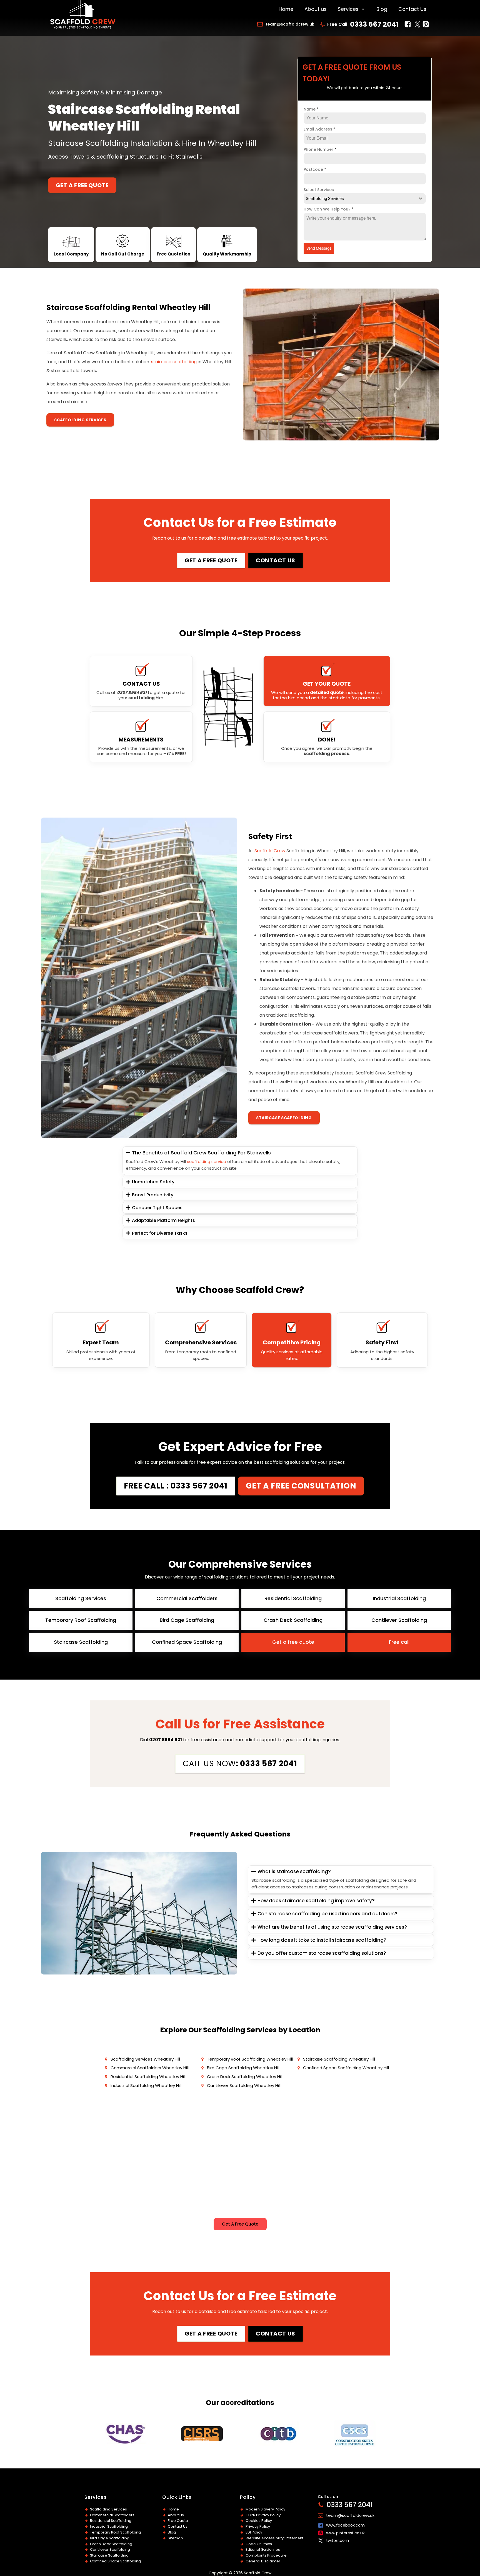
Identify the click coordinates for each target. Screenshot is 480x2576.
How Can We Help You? (329, 209)
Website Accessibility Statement (274, 2538)
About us (316, 9)
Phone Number (320, 149)
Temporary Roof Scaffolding (115, 2532)
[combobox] (365, 199)
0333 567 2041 (374, 24)
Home (286, 9)
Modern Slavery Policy (265, 2509)
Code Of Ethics (259, 2544)
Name (311, 109)
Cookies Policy (259, 2521)
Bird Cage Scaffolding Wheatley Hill (243, 2068)
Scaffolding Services (80, 420)
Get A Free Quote (240, 2224)
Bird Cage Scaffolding (110, 2538)
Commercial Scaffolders (112, 2515)
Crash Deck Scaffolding (111, 2544)
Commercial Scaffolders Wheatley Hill (150, 2068)
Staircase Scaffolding (284, 1118)
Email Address (319, 129)
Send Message (319, 248)
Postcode (315, 169)
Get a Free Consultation (301, 1486)
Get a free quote (82, 185)
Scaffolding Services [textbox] (325, 199)
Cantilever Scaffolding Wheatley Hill (244, 2085)
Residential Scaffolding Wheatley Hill (148, 2077)
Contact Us (412, 9)
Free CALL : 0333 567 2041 (176, 1486)
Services (348, 9)
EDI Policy (254, 2532)
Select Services (319, 190)
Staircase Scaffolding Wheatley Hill (339, 2059)
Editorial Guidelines (263, 2549)
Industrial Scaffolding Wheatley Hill (146, 2085)
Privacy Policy (258, 2526)
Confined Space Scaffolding (115, 2561)
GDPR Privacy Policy (263, 2515)
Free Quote (178, 2521)
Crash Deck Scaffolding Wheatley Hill (245, 2077)
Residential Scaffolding (111, 2521)
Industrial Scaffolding (109, 2526)
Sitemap (175, 2538)
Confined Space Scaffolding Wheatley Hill (346, 2068)
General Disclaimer (263, 2561)
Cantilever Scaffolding (110, 2549)
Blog (382, 9)
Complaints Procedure (266, 2555)
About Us (176, 2515)
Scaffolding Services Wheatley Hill (145, 2059)
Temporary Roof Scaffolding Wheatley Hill (250, 2059)
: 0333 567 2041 (240, 1764)
